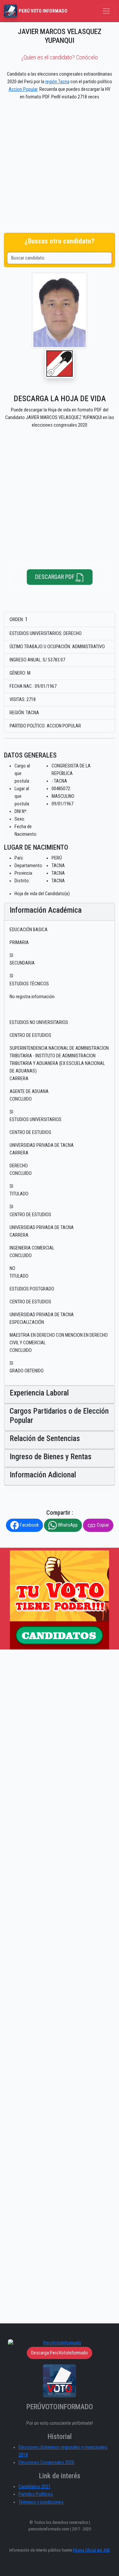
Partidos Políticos (36, 2494)
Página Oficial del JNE (91, 2550)
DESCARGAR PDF (55, 577)
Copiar (102, 1525)
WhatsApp (67, 1525)
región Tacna (57, 82)
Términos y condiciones (41, 2502)
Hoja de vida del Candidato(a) (42, 894)
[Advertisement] (59, 168)
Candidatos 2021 (35, 2487)
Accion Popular (23, 89)
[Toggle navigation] (106, 11)
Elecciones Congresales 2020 (46, 2463)
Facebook (29, 1525)
